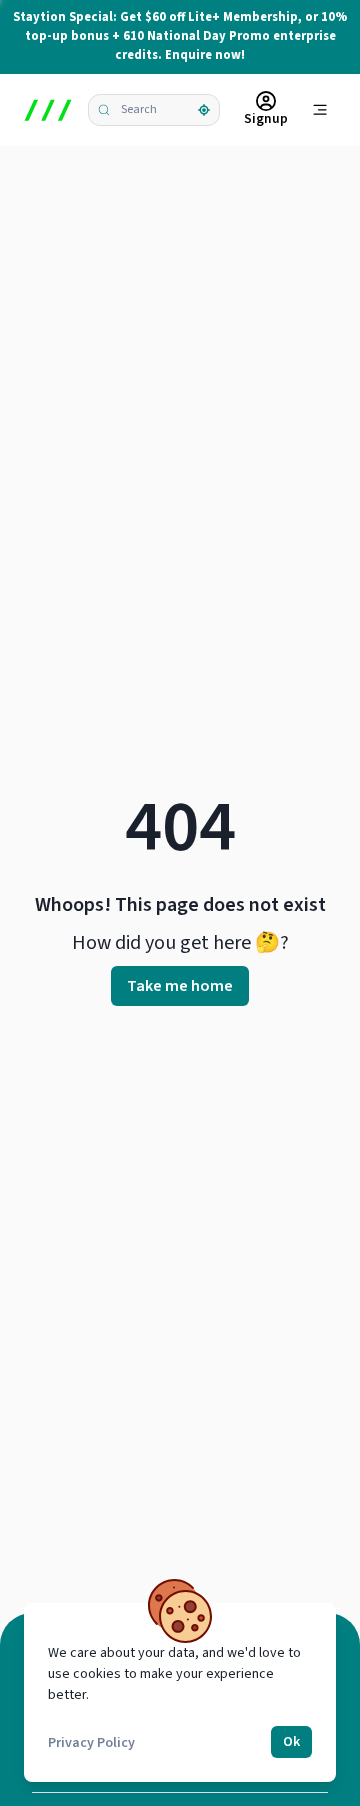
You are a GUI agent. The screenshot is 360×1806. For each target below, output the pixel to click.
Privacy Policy (91, 1743)
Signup (266, 118)
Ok (291, 1742)
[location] (204, 110)
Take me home (180, 986)
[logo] (48, 110)
